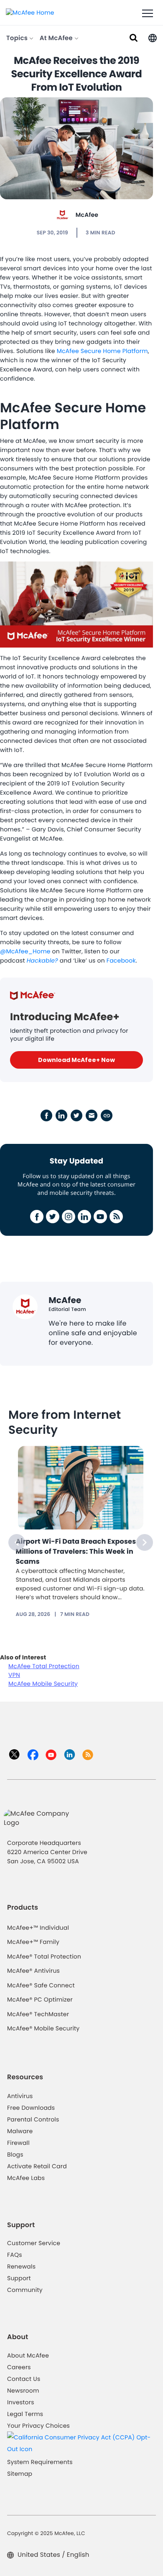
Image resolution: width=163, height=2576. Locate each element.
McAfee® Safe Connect (41, 1985)
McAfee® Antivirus (33, 1971)
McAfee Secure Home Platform (102, 351)
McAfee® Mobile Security (43, 2028)
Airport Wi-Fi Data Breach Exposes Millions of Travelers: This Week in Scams (76, 1551)
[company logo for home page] (30, 12)
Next (145, 1542)
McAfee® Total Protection (44, 1956)
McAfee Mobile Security (43, 1684)
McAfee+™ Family (33, 1942)
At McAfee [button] (57, 38)
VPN (14, 1675)
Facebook (121, 960)
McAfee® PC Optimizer (40, 1999)
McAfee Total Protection (44, 1666)
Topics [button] (18, 38)
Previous (17, 1542)
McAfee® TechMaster (38, 2014)
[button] (153, 37)
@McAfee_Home (25, 951)
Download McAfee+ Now (76, 1060)
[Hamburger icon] (148, 14)
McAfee (87, 215)
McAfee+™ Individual (38, 1928)
